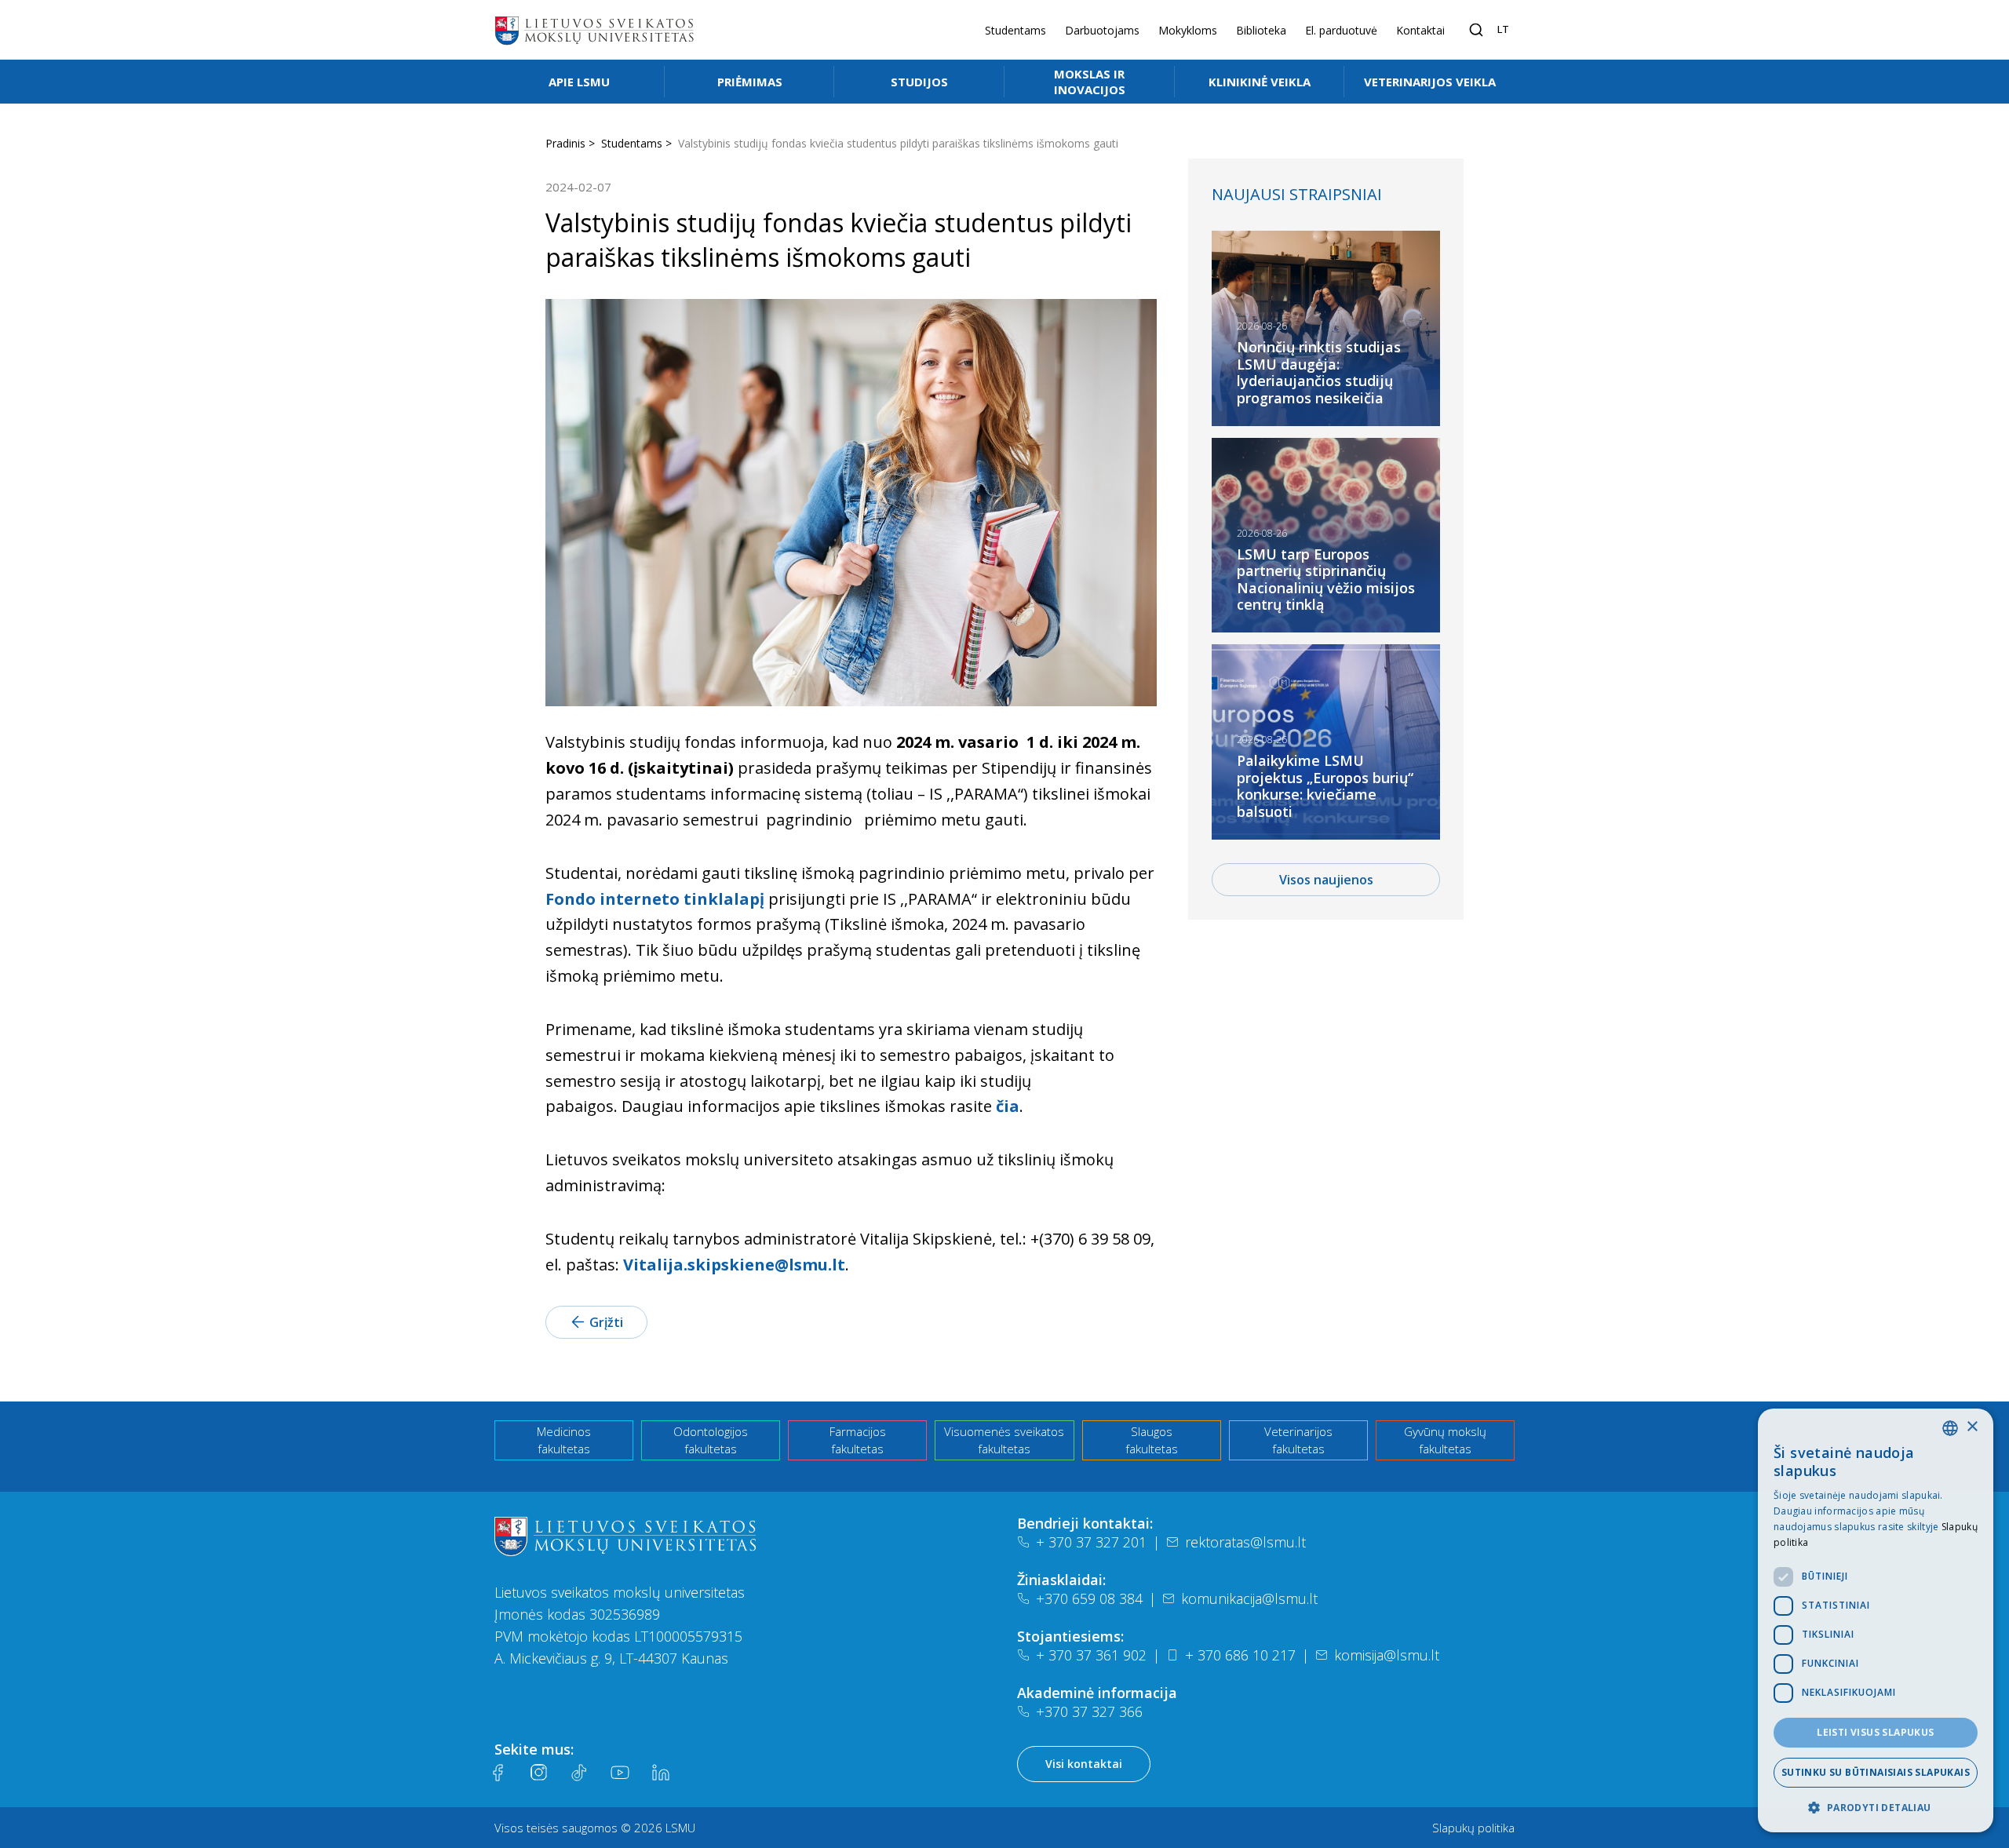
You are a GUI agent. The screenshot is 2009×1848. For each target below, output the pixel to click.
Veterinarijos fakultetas (1298, 1440)
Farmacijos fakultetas (858, 1440)
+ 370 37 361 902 (1091, 1655)
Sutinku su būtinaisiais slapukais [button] (1876, 1772)
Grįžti (606, 1322)
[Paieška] (1476, 30)
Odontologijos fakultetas (711, 1440)
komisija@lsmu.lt (1387, 1655)
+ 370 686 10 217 (1240, 1655)
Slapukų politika (1473, 1828)
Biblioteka (1261, 30)
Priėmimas (750, 82)
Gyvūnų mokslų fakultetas (1445, 1440)
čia (1008, 1106)
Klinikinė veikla (1260, 82)
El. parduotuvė (1341, 30)
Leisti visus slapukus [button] (1875, 1732)
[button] (1876, 1807)
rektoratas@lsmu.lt (1245, 1542)
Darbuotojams (1102, 30)
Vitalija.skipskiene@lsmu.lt (734, 1265)
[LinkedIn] (661, 1773)
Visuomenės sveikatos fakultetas (1004, 1440)
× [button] (1972, 1427)
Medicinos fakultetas (564, 1440)
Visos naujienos (1326, 880)
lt (1503, 29)
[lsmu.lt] (594, 30)
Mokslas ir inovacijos (1090, 82)
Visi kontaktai (1084, 1764)
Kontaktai (1420, 30)
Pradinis (565, 143)
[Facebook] (498, 1773)
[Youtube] (620, 1773)
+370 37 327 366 (1089, 1711)
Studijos (919, 82)
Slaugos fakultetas (1152, 1440)
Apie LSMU (579, 82)
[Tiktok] (579, 1773)
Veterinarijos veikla (1430, 82)
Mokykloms (1188, 30)
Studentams (1015, 30)
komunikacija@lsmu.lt (1249, 1598)
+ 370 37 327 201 (1091, 1542)
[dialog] (1876, 1620)
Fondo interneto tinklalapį (655, 899)
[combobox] (1950, 1428)
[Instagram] (538, 1773)
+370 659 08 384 (1089, 1598)
